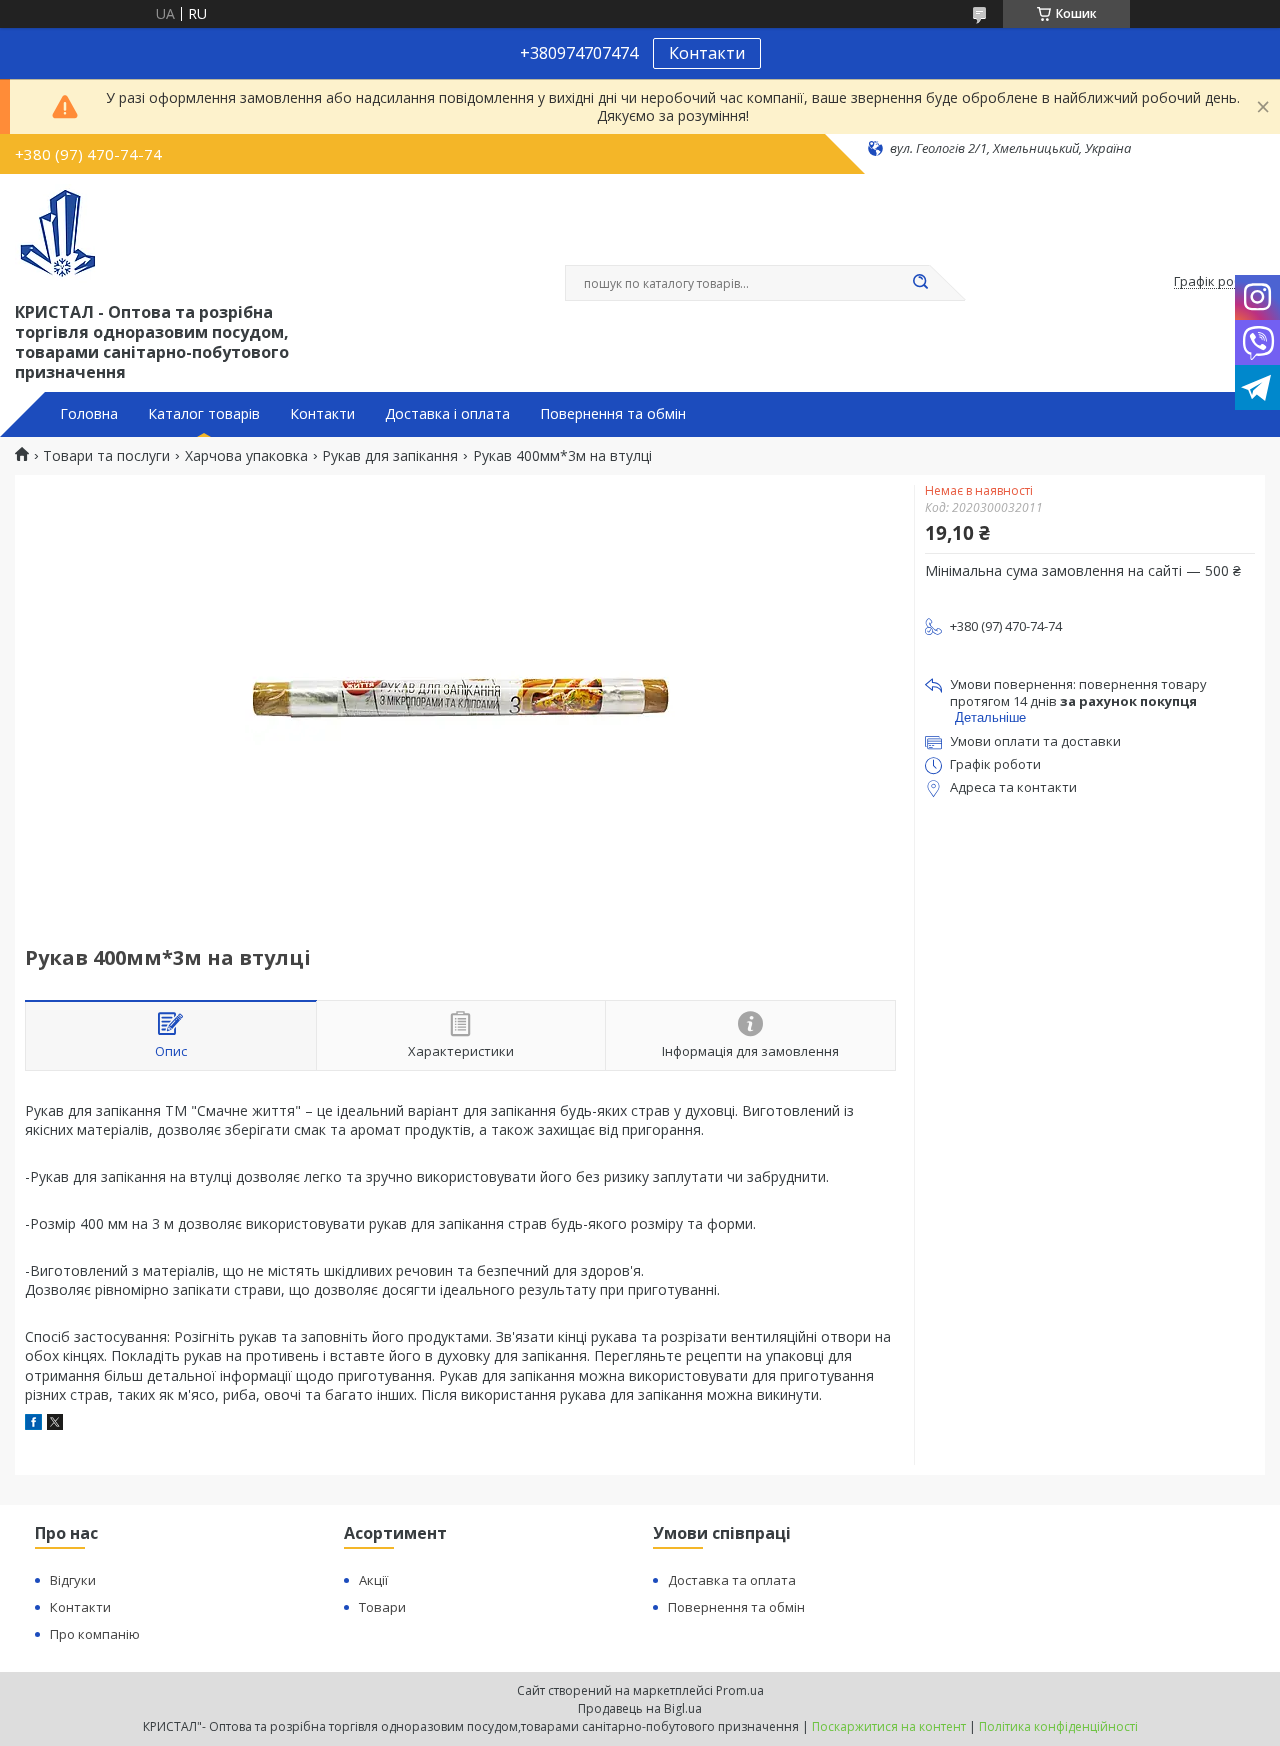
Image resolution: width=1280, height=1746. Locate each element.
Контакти (707, 53)
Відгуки (73, 1580)
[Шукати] (920, 283)
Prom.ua (740, 1690)
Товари (382, 1607)
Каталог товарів (204, 414)
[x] (55, 1424)
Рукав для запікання (390, 456)
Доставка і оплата (447, 414)
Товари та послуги (106, 456)
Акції (373, 1580)
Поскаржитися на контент (889, 1726)
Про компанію (95, 1634)
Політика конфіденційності (1058, 1726)
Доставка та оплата (732, 1580)
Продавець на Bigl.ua (640, 1708)
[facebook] (33, 1424)
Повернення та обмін (613, 414)
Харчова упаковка (246, 456)
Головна (89, 414)
